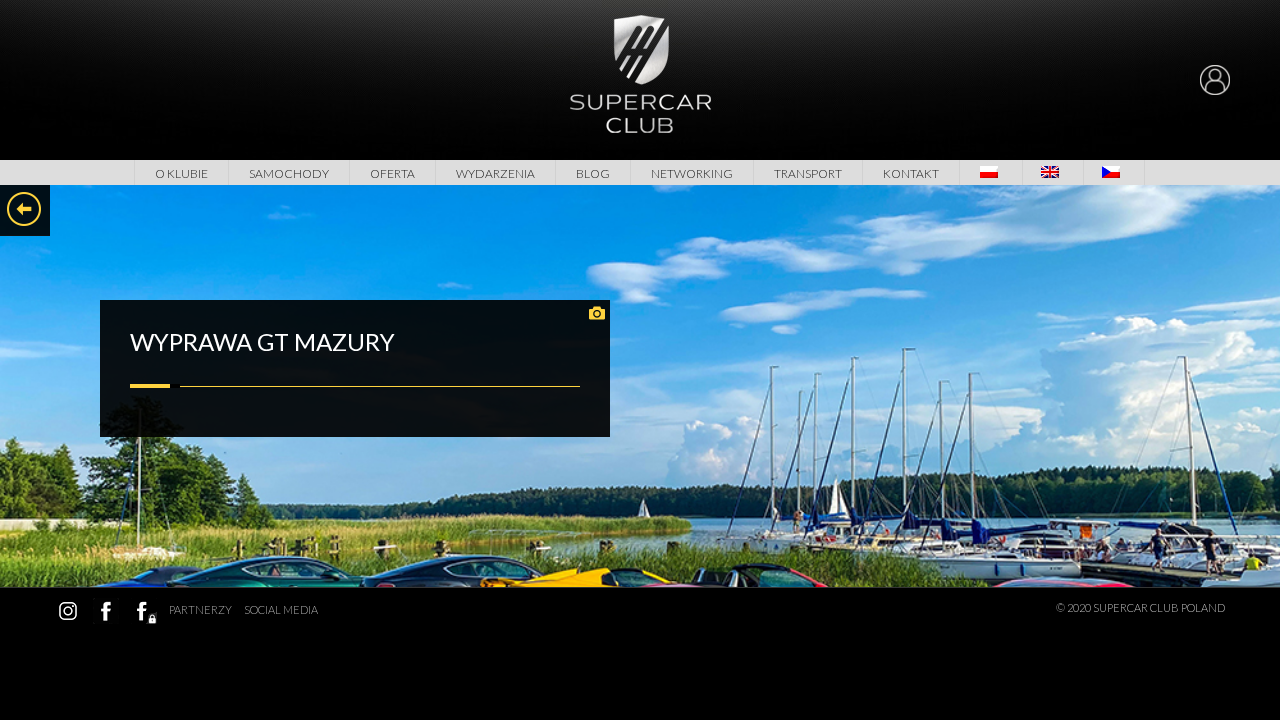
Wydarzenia (495, 173)
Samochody (289, 173)
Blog (593, 173)
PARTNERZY (200, 609)
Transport (808, 173)
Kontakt (911, 173)
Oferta (392, 173)
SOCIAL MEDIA (281, 609)
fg (144, 611)
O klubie (181, 173)
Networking (692, 173)
